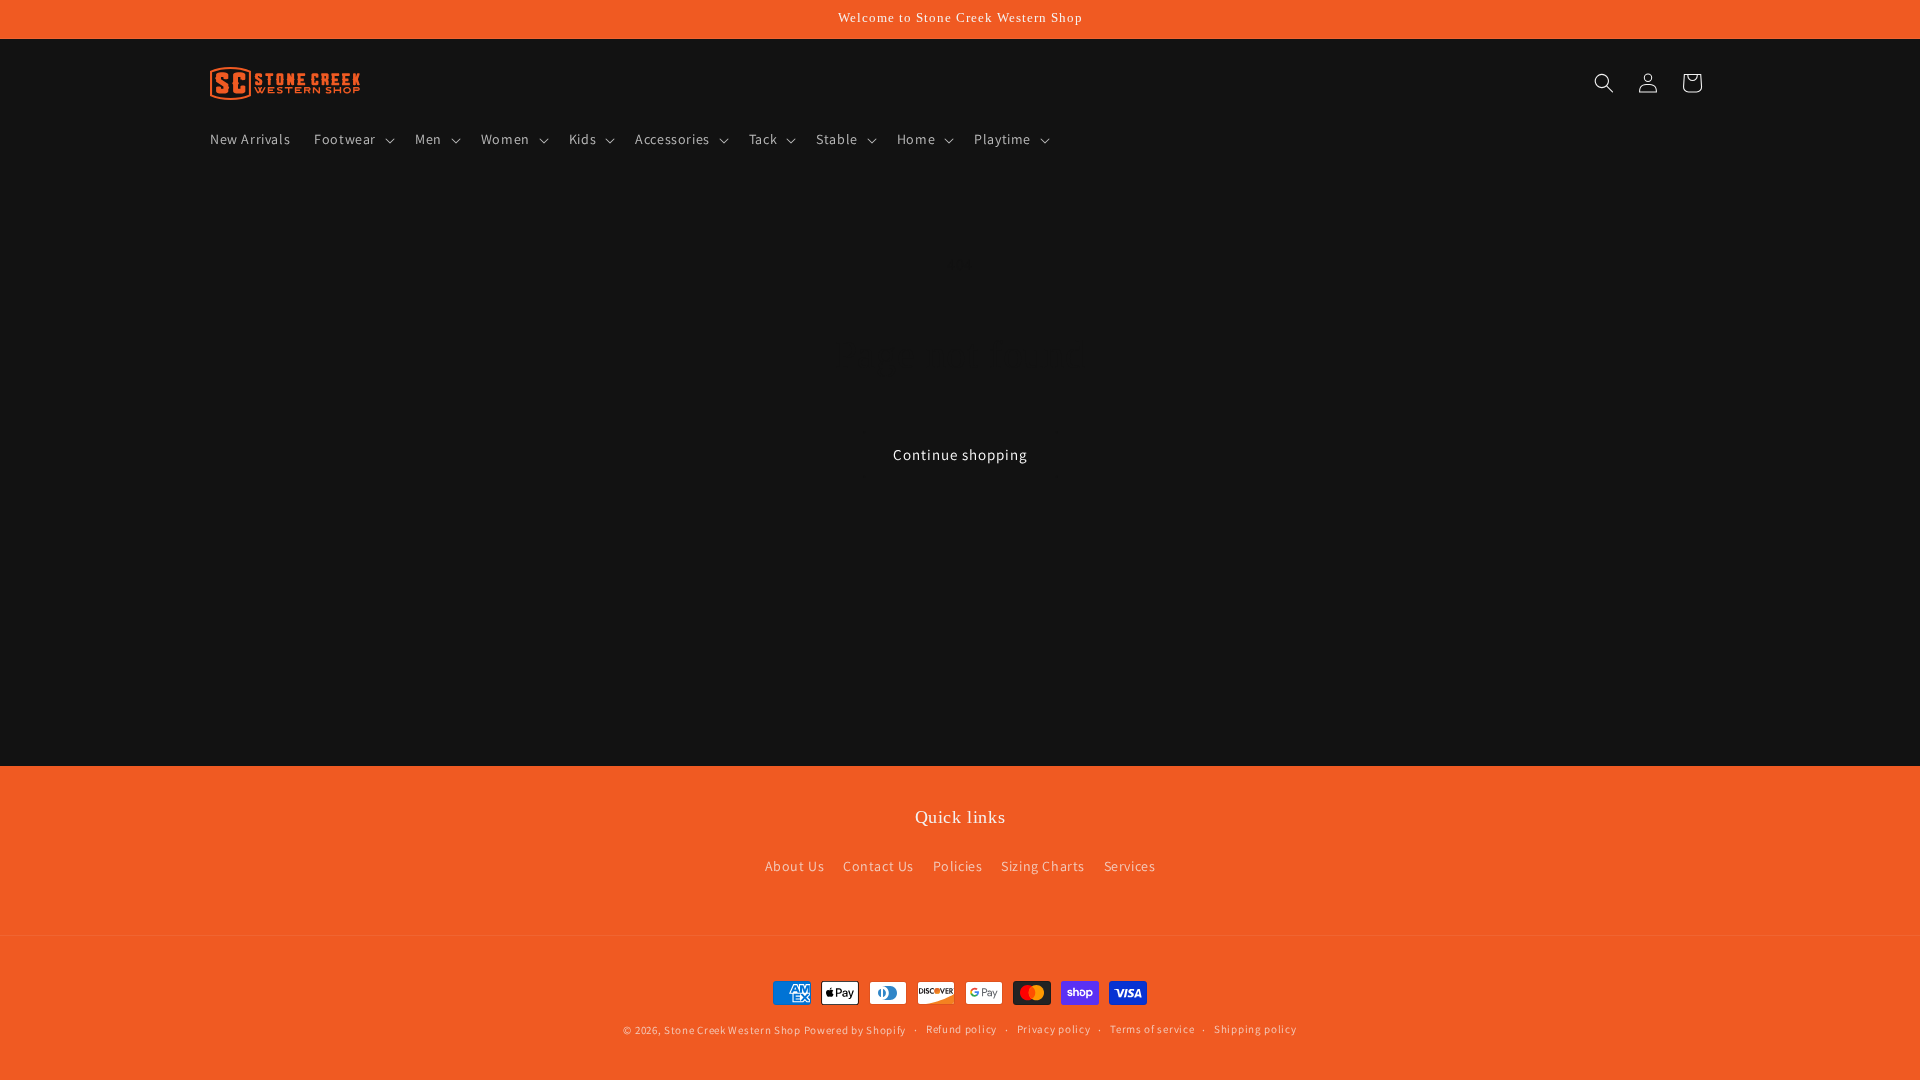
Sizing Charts (1043, 866)
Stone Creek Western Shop (732, 1030)
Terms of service (1152, 1029)
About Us (795, 866)
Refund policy (961, 1029)
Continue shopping (960, 454)
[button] (352, 139)
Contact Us (878, 866)
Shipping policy (1255, 1029)
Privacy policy (1054, 1029)
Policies (958, 866)
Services (1130, 866)
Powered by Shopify (855, 1030)
